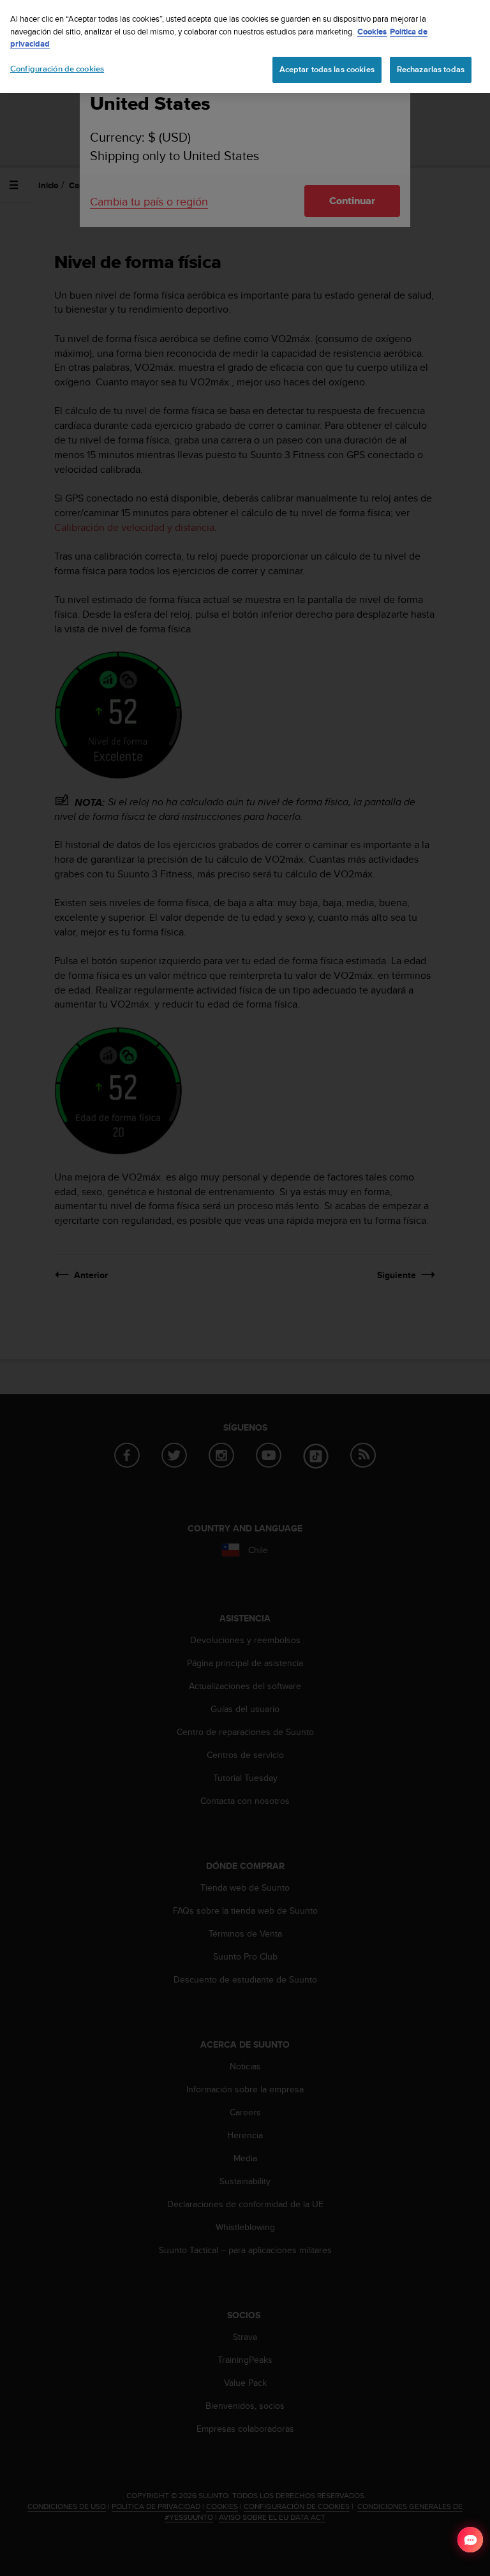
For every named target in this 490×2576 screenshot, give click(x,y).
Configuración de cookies (57, 69)
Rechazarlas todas (431, 70)
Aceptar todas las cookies (327, 70)
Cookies (372, 32)
